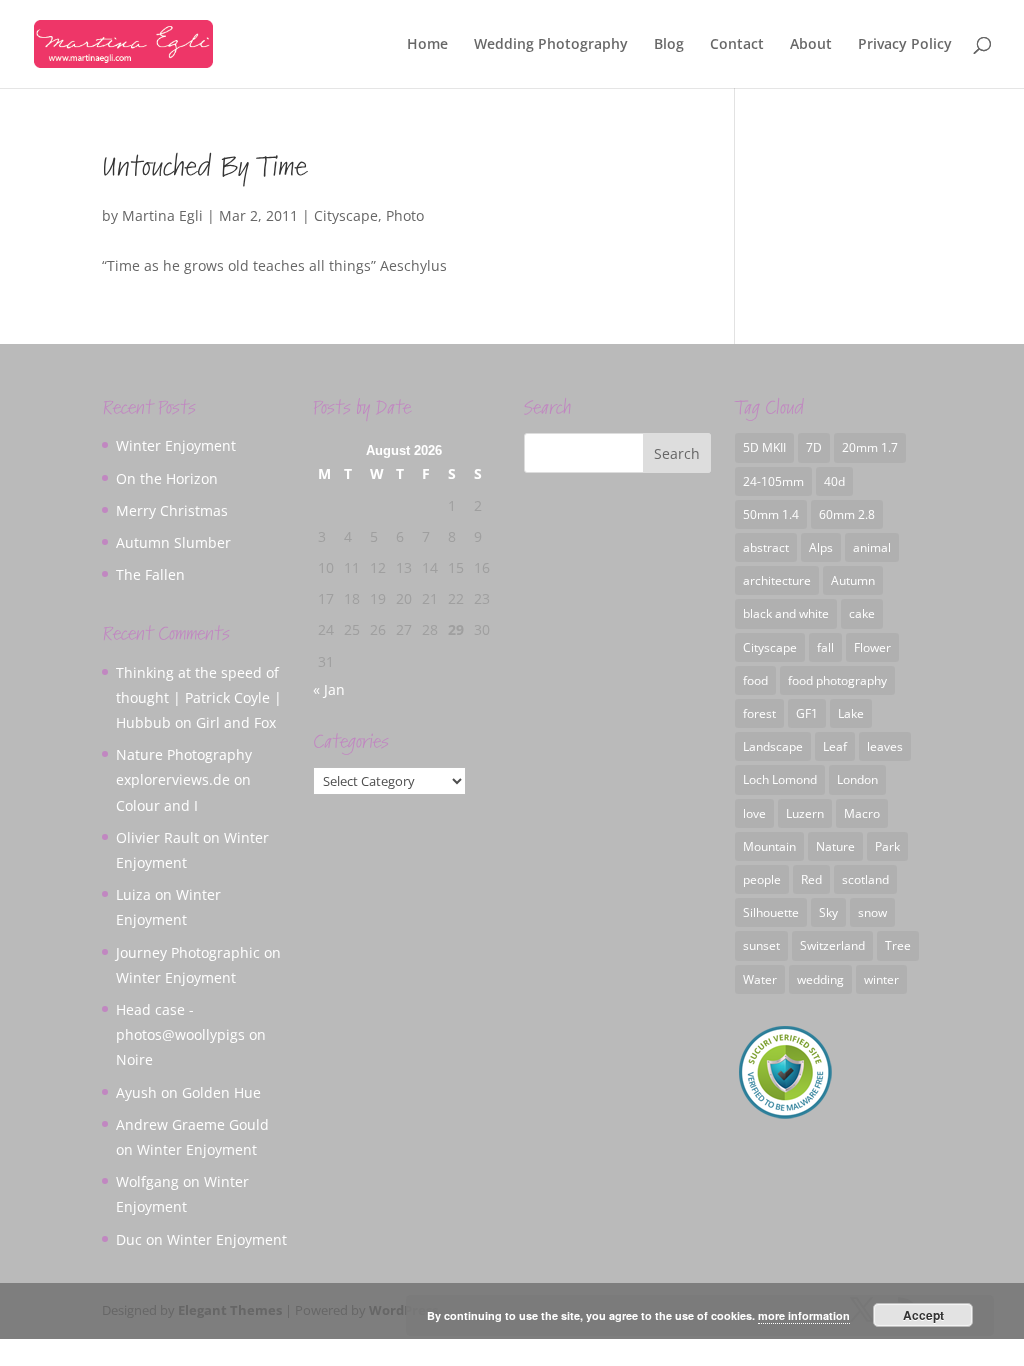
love (754, 813)
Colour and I (157, 805)
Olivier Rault (157, 837)
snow (872, 912)
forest (759, 713)
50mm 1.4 (771, 514)
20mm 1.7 (870, 447)
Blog (669, 45)
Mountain (769, 846)
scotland (865, 879)
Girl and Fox (236, 722)
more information (804, 1315)
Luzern (805, 813)
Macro (862, 813)
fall (825, 647)
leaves (885, 746)
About (811, 45)
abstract (766, 547)
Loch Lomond (780, 779)
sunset (761, 945)
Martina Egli (162, 215)
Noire (134, 1059)
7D (814, 447)
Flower (872, 647)
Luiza (133, 894)
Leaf (835, 746)
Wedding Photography (551, 45)
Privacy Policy (905, 45)
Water (760, 979)
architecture (777, 580)
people (762, 879)
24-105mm (773, 481)
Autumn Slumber (173, 542)
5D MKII (764, 447)
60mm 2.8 (847, 514)
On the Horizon (167, 478)
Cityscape (346, 215)
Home (427, 45)
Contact (737, 45)
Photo (405, 215)
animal (872, 547)
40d (834, 481)
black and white (786, 613)
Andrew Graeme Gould (192, 1124)
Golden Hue (221, 1092)
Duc (129, 1239)
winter (881, 979)
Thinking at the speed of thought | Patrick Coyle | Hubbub (199, 697)
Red (811, 879)
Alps (821, 547)
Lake (851, 713)
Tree (898, 945)
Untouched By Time (204, 167)
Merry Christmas (172, 510)
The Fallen (150, 574)
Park (887, 846)
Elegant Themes (230, 1310)
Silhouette (771, 912)
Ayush (136, 1092)
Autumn (853, 580)
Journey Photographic (188, 952)
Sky (828, 912)
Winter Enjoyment (176, 445)
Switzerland (832, 945)
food (755, 680)
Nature (835, 846)
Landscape (773, 746)
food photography (837, 680)
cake (862, 613)
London (857, 779)
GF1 (807, 713)
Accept (923, 1315)
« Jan (329, 689)
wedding (820, 979)
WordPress (403, 1310)
